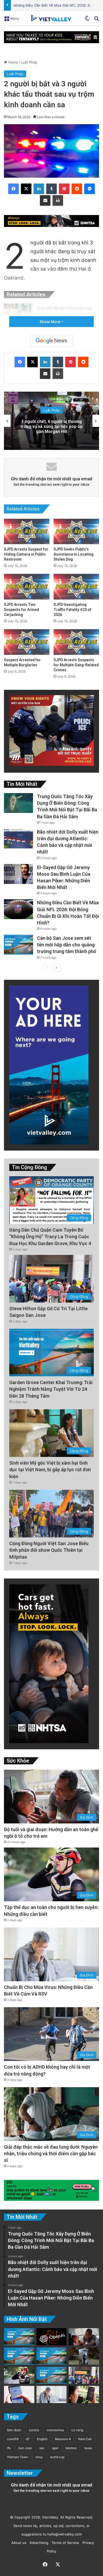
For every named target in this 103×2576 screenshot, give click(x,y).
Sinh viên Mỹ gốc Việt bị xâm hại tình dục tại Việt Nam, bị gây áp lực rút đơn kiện (50, 1470)
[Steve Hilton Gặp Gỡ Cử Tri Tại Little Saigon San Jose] (84, 2375)
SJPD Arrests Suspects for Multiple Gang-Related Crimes (76, 665)
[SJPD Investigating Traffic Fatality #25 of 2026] (76, 587)
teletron (71, 2448)
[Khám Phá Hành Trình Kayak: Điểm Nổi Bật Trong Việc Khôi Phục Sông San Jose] (52, 2375)
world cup (57, 2457)
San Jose (25, 2448)
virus (39, 2457)
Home (13, 62)
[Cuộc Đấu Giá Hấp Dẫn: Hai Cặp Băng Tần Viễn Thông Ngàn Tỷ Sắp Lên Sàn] (84, 2394)
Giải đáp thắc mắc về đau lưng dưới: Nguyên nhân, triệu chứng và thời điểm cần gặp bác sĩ (51, 2154)
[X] (26, 189)
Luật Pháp (29, 62)
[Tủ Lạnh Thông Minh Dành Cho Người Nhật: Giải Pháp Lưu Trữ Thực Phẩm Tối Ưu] (84, 2356)
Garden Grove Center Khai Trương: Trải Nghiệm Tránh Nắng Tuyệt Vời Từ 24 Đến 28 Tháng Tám (51, 1389)
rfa (9, 2448)
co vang (77, 2430)
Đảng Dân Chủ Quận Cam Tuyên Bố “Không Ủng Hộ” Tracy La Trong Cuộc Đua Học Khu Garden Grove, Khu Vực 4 (50, 1236)
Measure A (63, 2439)
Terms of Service (64, 2543)
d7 (28, 2439)
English (42, 2439)
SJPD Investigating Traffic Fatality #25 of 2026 (72, 610)
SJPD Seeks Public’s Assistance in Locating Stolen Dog (74, 554)
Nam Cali (85, 2439)
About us (18, 2543)
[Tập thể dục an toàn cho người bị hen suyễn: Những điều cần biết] (19, 2375)
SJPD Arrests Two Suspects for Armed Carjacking (22, 610)
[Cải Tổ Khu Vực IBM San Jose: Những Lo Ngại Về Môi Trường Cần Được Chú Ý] (19, 2356)
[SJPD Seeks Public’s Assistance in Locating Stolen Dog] (76, 532)
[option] (51, 421)
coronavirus (55, 2430)
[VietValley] (51, 18)
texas (88, 2448)
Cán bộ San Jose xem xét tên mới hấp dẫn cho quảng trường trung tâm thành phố (67, 945)
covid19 (13, 2439)
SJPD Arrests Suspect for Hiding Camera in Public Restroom (26, 554)
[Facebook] (13, 189)
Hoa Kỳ (52, 408)
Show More (50, 322)
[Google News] (51, 341)
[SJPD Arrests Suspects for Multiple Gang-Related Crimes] (76, 642)
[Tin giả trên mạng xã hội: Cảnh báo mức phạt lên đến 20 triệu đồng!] (19, 2394)
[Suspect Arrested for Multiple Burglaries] (27, 642)
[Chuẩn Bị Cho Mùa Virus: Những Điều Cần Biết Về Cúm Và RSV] (52, 2394)
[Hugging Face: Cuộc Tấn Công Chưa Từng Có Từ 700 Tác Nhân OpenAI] (52, 2337)
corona (34, 2430)
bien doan (14, 2430)
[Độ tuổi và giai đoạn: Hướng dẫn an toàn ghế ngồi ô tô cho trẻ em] (84, 2337)
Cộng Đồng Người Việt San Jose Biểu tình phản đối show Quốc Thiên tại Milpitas (49, 1550)
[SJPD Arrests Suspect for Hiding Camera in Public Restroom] (27, 532)
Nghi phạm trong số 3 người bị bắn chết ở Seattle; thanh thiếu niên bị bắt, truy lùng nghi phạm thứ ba (52, 426)
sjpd (55, 2448)
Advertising (38, 2543)
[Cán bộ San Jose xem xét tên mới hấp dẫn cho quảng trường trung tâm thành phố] (18, 945)
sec (42, 2448)
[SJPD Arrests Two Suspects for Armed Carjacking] (27, 587)
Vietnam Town (17, 2457)
